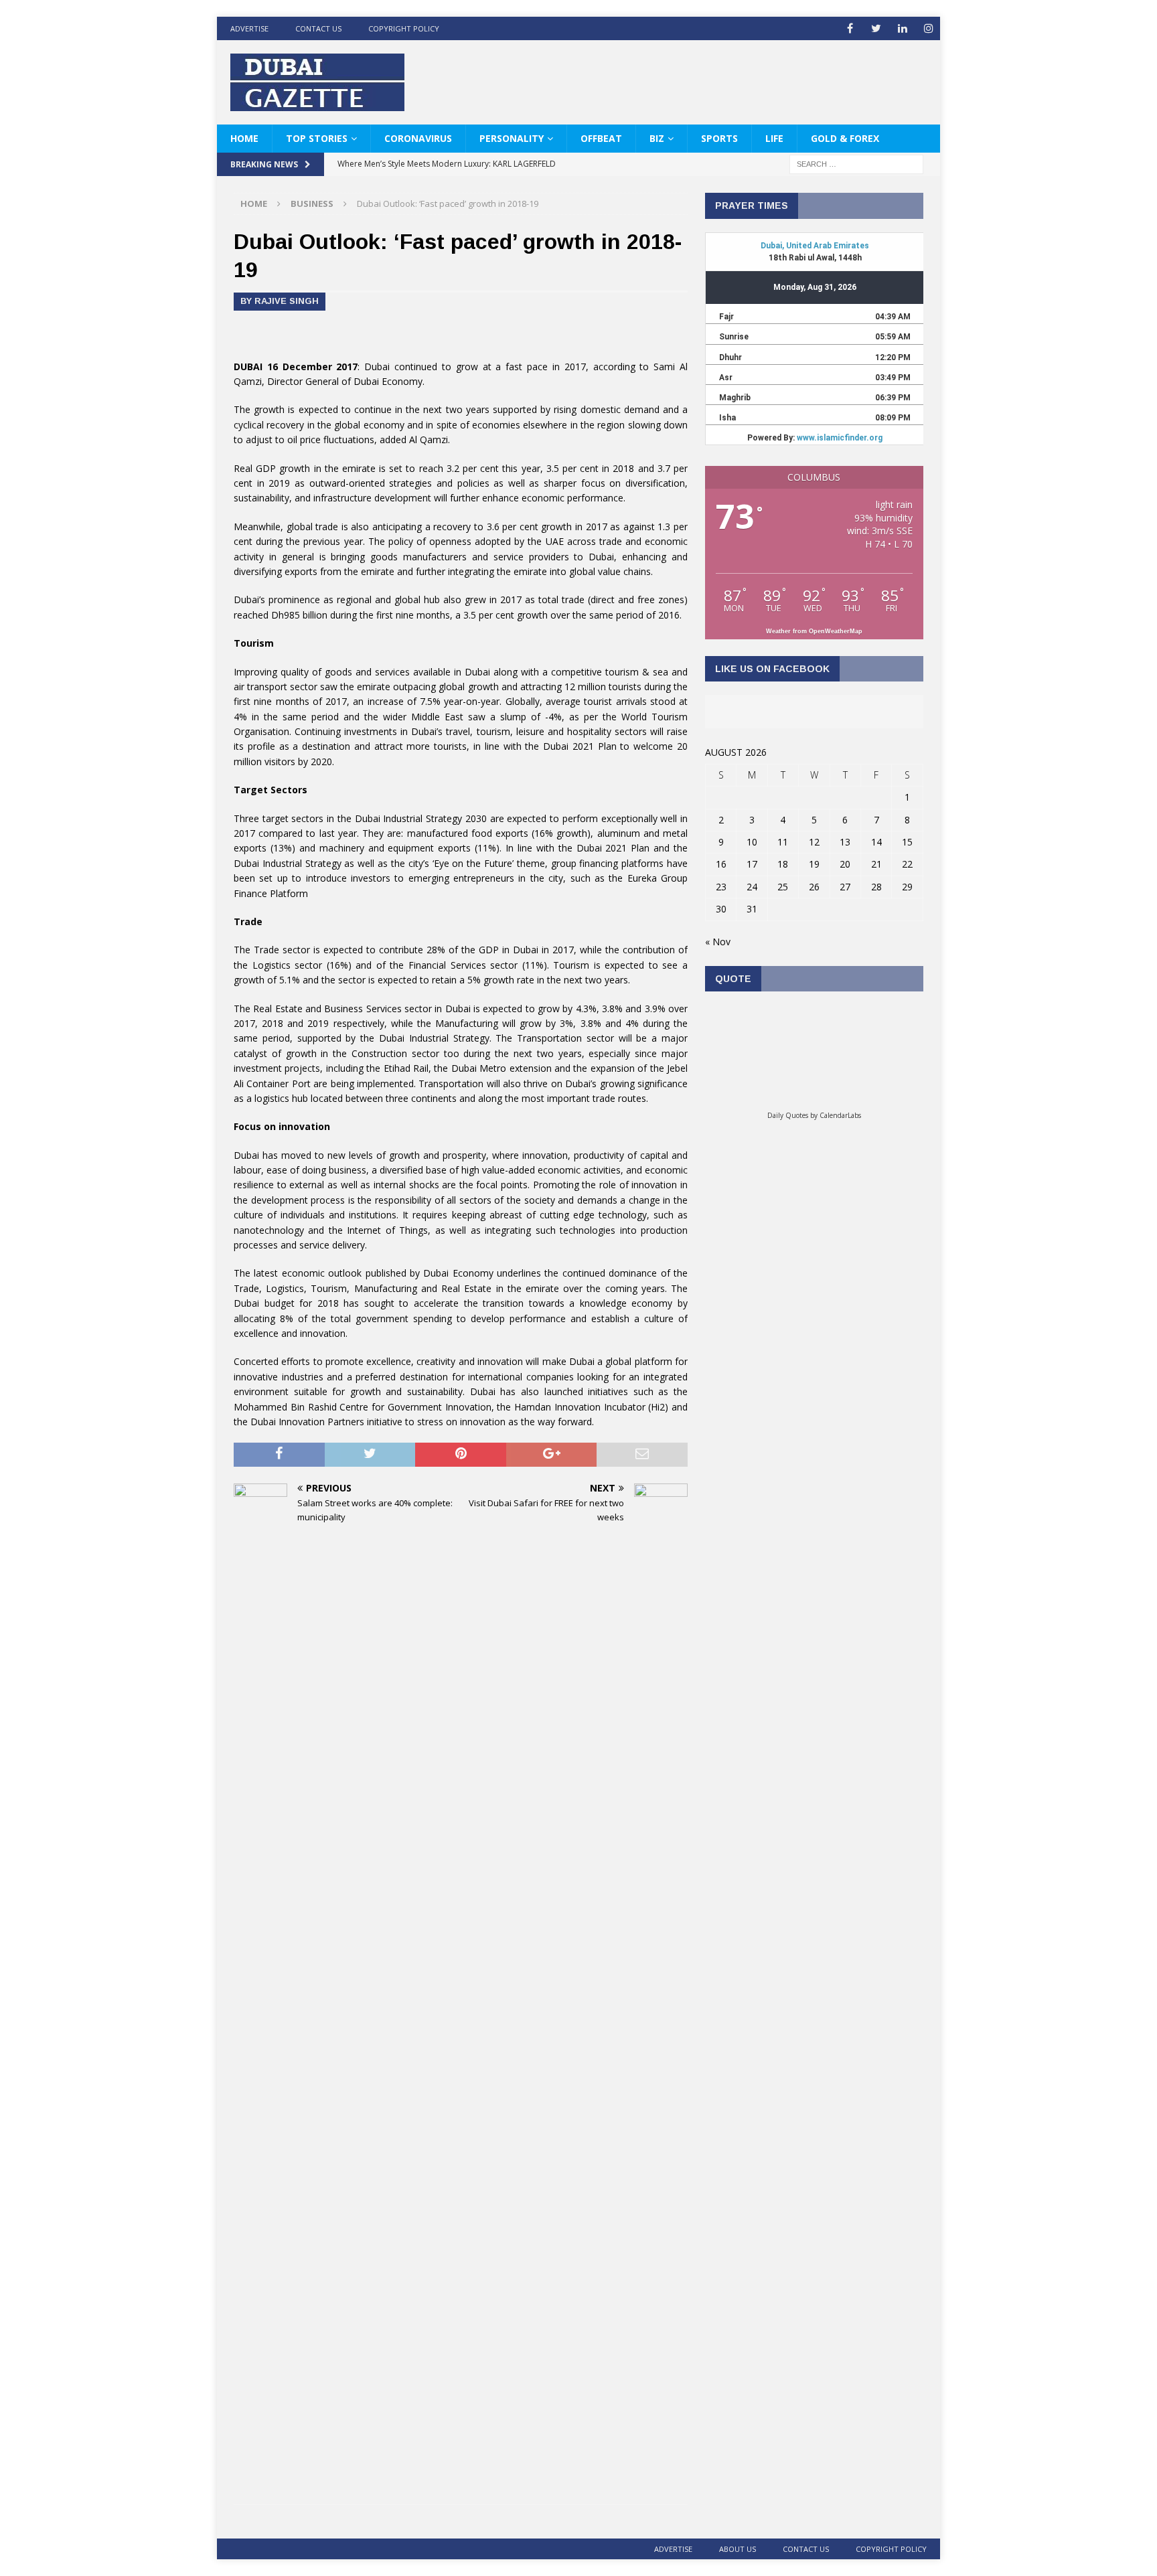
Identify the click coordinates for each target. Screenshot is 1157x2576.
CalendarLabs (840, 1115)
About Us (738, 2549)
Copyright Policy (404, 28)
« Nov (718, 942)
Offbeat (601, 138)
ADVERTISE (249, 28)
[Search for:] (856, 164)
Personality (512, 138)
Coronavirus (418, 138)
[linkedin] (902, 28)
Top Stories (317, 138)
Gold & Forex (845, 138)
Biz (657, 138)
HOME (244, 138)
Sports (719, 138)
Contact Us (318, 28)
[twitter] (876, 28)
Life (774, 138)
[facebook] (850, 28)
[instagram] (928, 28)
